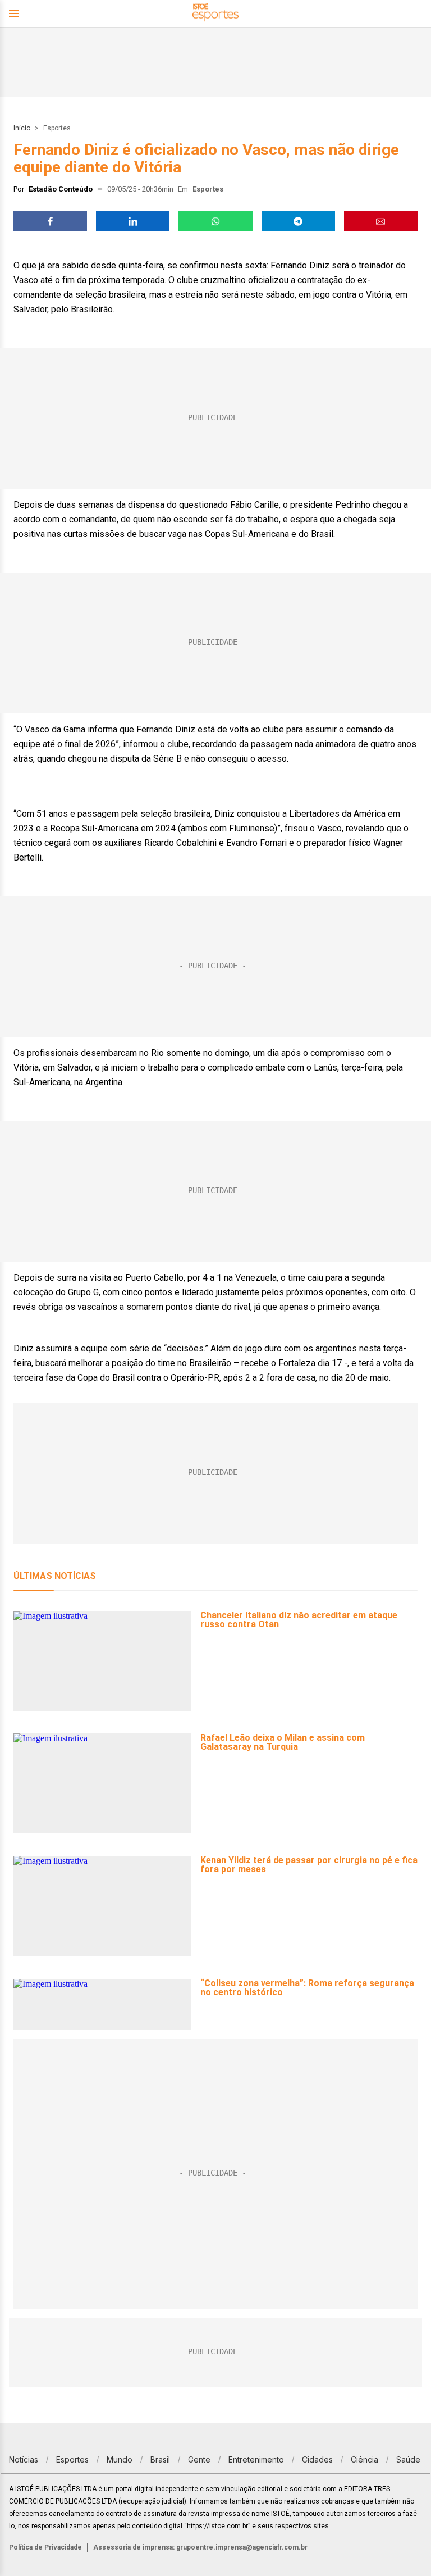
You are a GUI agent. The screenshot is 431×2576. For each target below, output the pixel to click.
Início (22, 128)
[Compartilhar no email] (381, 221)
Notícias (24, 2459)
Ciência (364, 2459)
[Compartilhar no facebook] (50, 221)
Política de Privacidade (45, 2547)
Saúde (408, 2459)
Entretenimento (256, 2459)
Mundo (120, 2459)
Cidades (317, 2459)
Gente (199, 2459)
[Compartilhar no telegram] (298, 221)
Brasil (160, 2459)
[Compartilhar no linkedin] (133, 221)
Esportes (57, 128)
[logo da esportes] (215, 14)
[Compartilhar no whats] (215, 221)
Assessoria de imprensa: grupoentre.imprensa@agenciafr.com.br (200, 2547)
